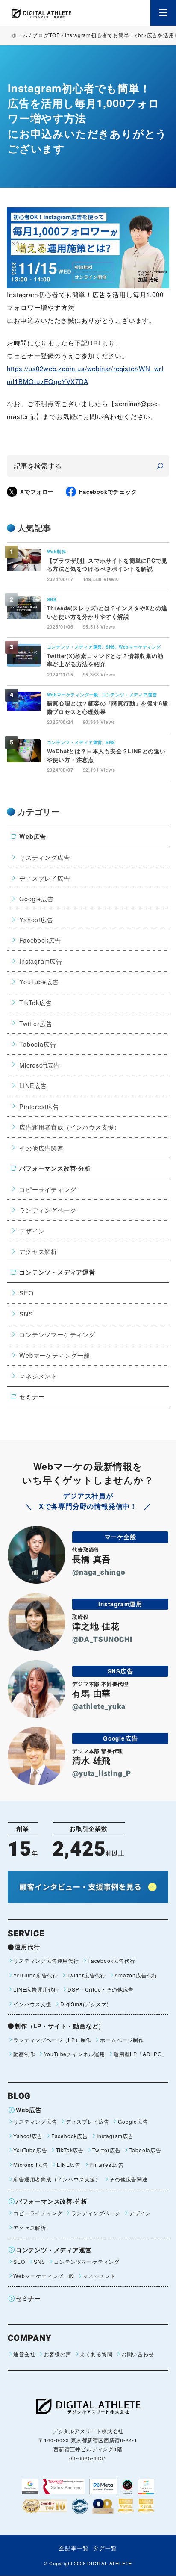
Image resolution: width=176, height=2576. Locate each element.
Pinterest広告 (39, 1106)
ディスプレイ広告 (44, 878)
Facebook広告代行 (111, 1961)
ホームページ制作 (122, 2040)
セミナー (32, 1396)
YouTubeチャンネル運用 (74, 2054)
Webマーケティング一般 (55, 1355)
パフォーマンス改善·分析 (55, 1168)
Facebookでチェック (108, 491)
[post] (160, 466)
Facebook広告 (40, 940)
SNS (26, 1314)
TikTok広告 (35, 1002)
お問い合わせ (138, 2354)
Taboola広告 (38, 1044)
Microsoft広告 (40, 1065)
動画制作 (24, 2054)
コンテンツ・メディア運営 (57, 1272)
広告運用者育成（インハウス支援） (70, 1127)
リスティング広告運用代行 (46, 1961)
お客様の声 (57, 2354)
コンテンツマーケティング (57, 1334)
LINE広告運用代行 (36, 1989)
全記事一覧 (74, 2548)
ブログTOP (46, 35)
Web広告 (33, 836)
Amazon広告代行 (136, 1975)
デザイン (32, 1231)
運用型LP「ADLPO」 (141, 2054)
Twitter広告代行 (86, 1975)
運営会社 (24, 2354)
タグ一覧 (105, 2548)
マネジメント (38, 1376)
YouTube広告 (39, 981)
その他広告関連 (41, 1148)
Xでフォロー (37, 491)
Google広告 (36, 899)
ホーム (20, 35)
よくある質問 (96, 2354)
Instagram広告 (41, 961)
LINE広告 (33, 1085)
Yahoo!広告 (36, 919)
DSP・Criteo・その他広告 (101, 1989)
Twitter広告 (36, 1023)
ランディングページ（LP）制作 (52, 2040)
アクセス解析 (38, 1251)
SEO (26, 1293)
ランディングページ (48, 1210)
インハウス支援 (32, 2004)
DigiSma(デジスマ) (84, 2004)
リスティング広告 (44, 857)
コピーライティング (48, 1189)
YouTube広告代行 (36, 1975)
